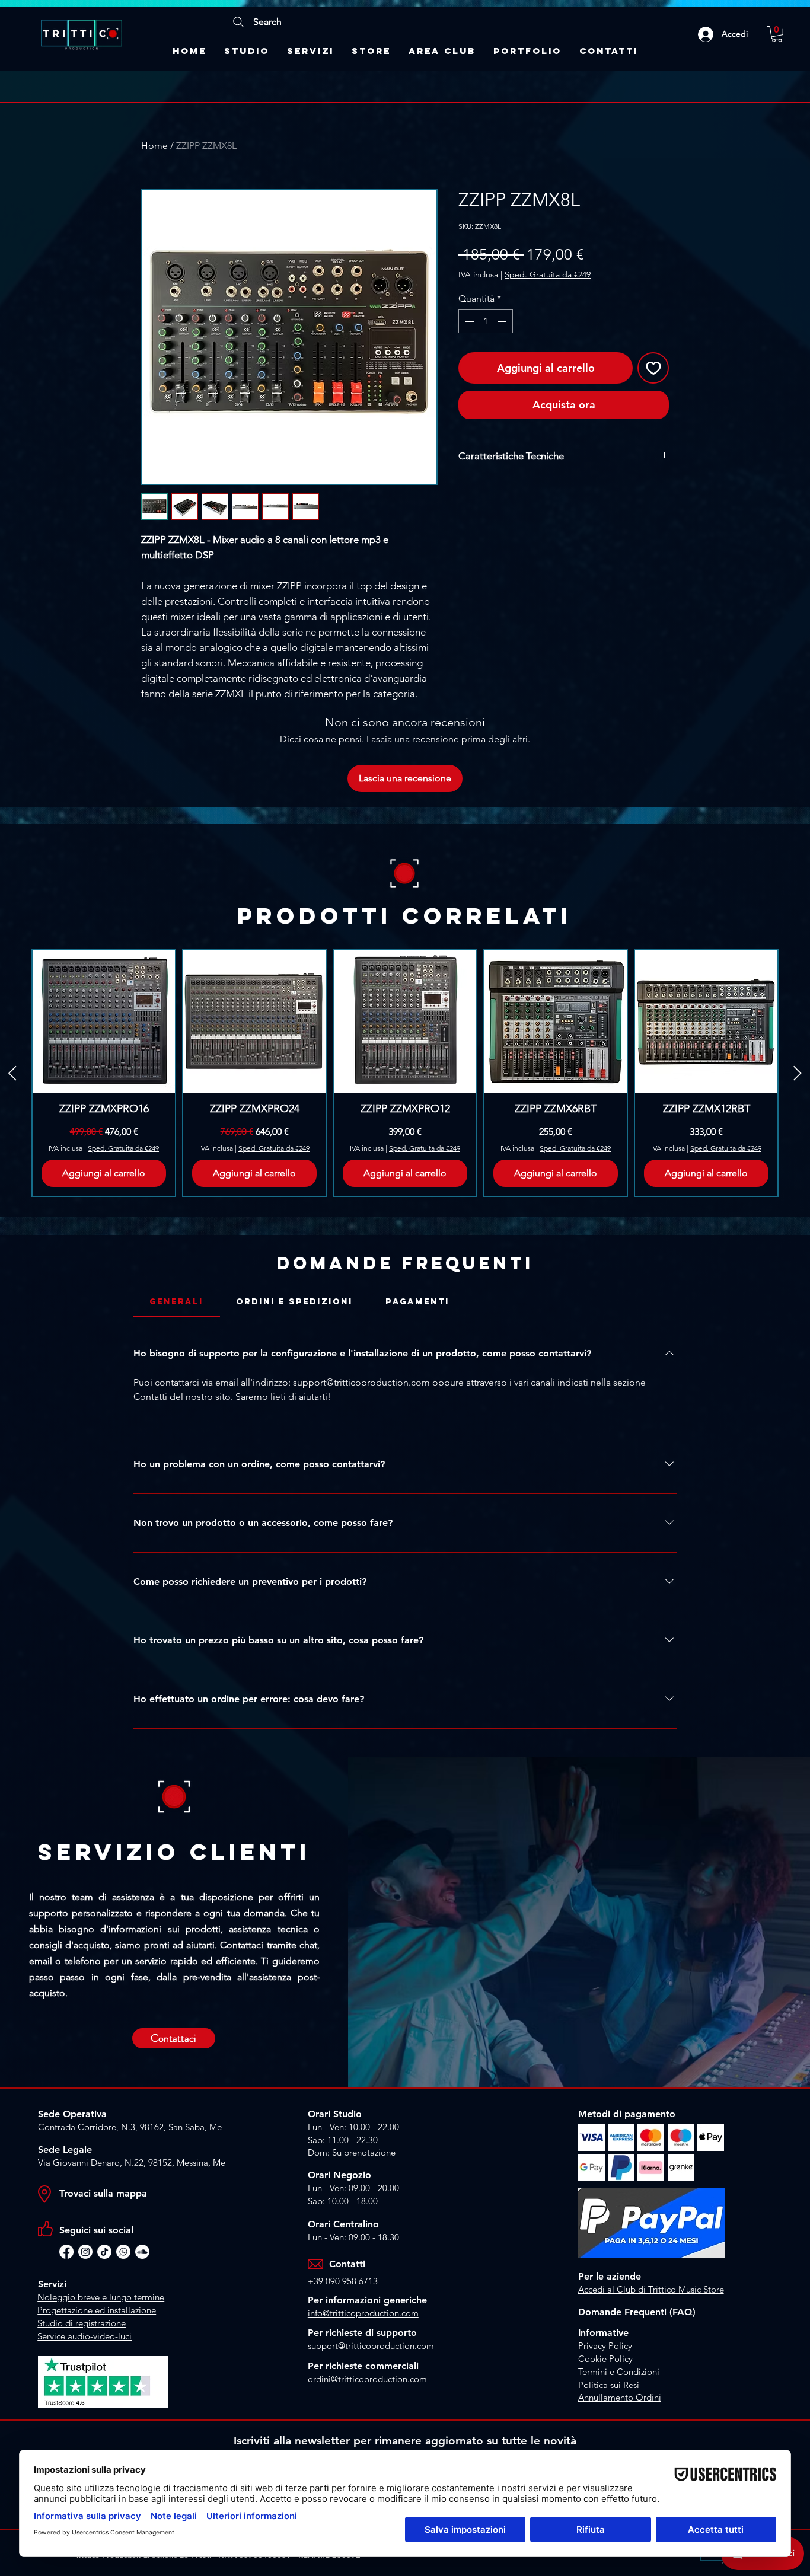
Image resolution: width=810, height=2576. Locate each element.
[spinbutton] (486, 321)
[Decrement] (468, 321)
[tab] (177, 1302)
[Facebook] (66, 2252)
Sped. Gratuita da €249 (548, 274)
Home (154, 146)
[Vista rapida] (104, 1022)
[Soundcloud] (142, 2252)
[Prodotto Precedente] (12, 1073)
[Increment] (503, 321)
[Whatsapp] (123, 2252)
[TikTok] (104, 2252)
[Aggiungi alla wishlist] (653, 368)
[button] (777, 34)
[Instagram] (85, 2252)
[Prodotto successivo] (798, 1073)
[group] (405, 1073)
